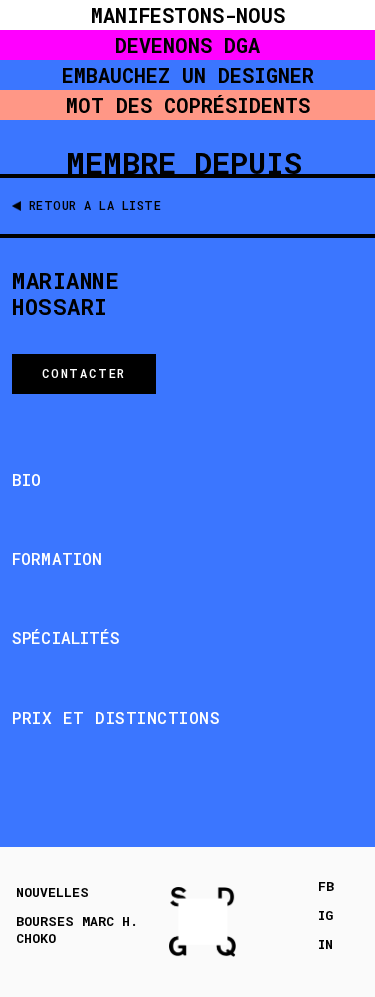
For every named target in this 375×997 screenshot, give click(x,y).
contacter (84, 373)
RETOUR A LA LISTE (95, 205)
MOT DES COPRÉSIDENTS (188, 105)
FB (326, 886)
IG (325, 915)
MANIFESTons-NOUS (188, 15)
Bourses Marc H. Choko (77, 930)
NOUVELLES (52, 892)
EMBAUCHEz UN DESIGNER (188, 75)
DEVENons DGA (187, 45)
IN (325, 944)
